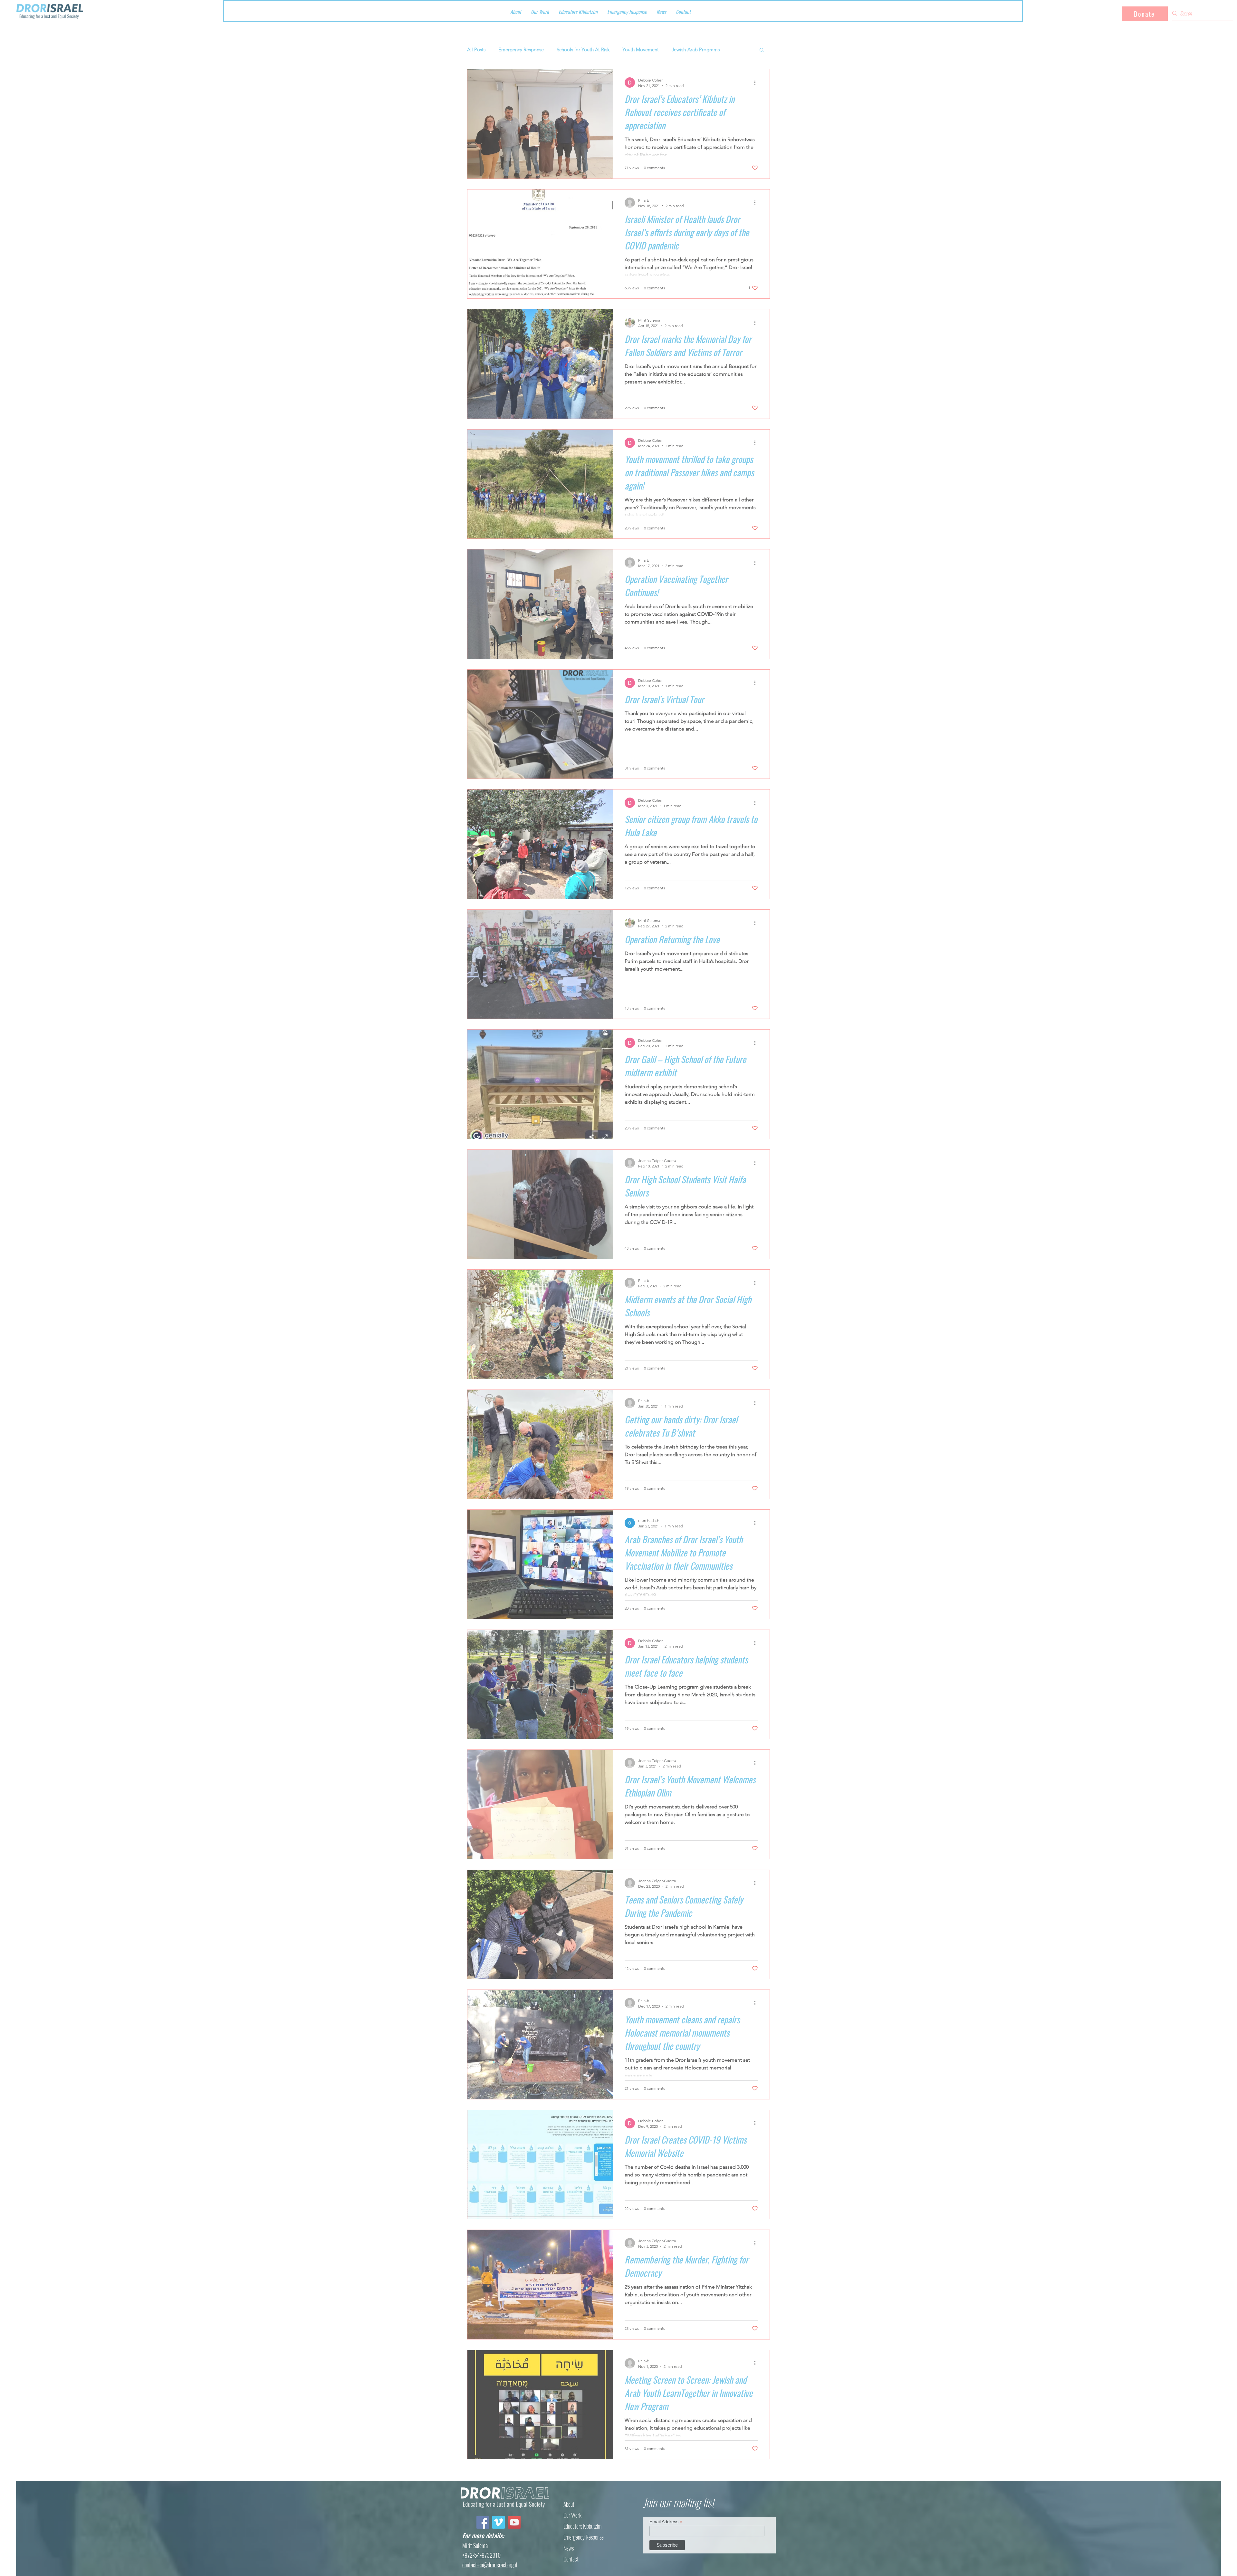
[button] (827, 2495)
